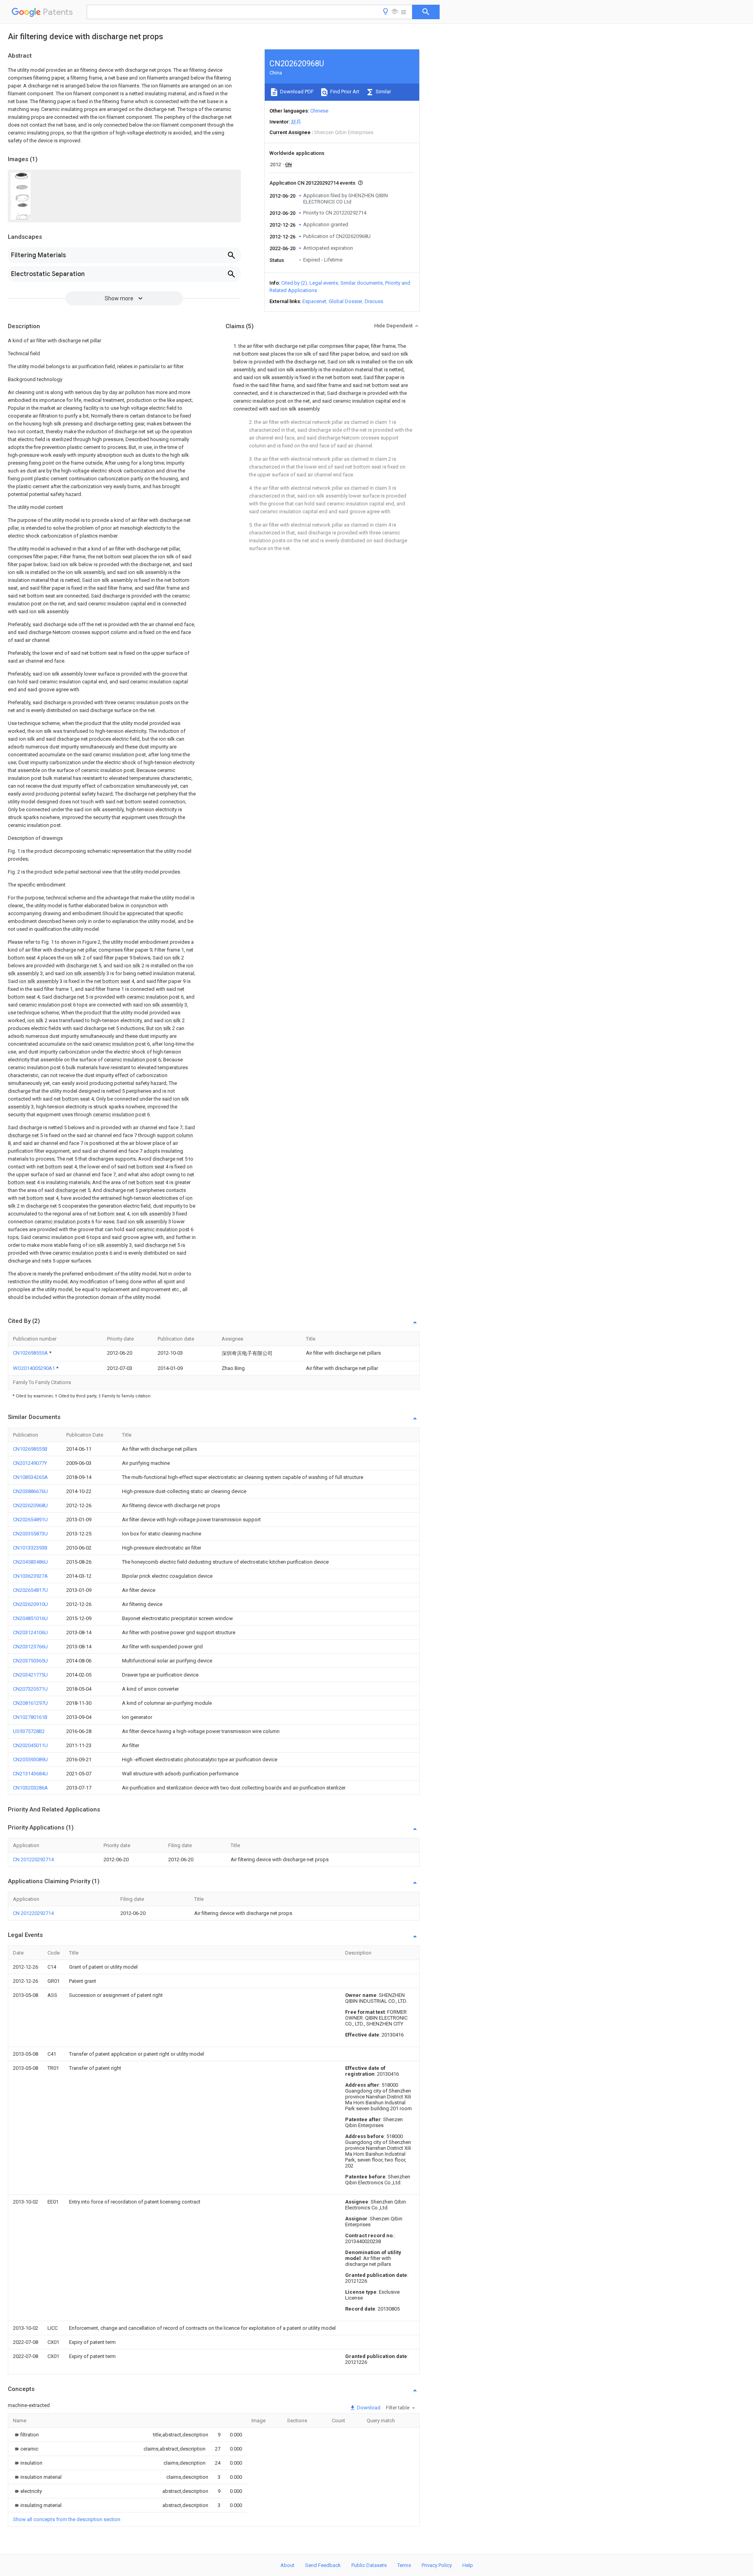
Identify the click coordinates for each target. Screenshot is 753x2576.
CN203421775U (30, 1675)
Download (368, 2408)
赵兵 (296, 122)
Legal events (324, 283)
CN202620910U (30, 1604)
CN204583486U (30, 1562)
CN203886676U (30, 1491)
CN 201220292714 (33, 1859)
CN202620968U (30, 1505)
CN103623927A (30, 1576)
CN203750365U (30, 1661)
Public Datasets (369, 2565)
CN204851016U (30, 1618)
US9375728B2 (29, 1731)
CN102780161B (30, 1717)
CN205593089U (30, 1759)
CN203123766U (30, 1647)
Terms (404, 2565)
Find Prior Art (344, 92)
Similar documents (362, 283)
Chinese (319, 111)
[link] (26, 2435)
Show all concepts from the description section (67, 2519)
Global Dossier (346, 301)
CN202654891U (30, 1520)
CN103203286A (30, 1788)
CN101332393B (30, 1548)
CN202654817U (30, 1590)
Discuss (374, 301)
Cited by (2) (294, 283)
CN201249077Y (30, 1463)
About (287, 2565)
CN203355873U (30, 1534)
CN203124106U (30, 1632)
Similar (383, 92)
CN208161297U (30, 1703)
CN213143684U (30, 1774)
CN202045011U (30, 1745)
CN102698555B (30, 1449)
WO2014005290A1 (35, 1368)
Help (468, 2565)
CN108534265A (30, 1477)
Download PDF (296, 92)
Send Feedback (323, 2565)
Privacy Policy (437, 2565)
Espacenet (314, 301)
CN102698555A (31, 1353)
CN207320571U (30, 1689)
